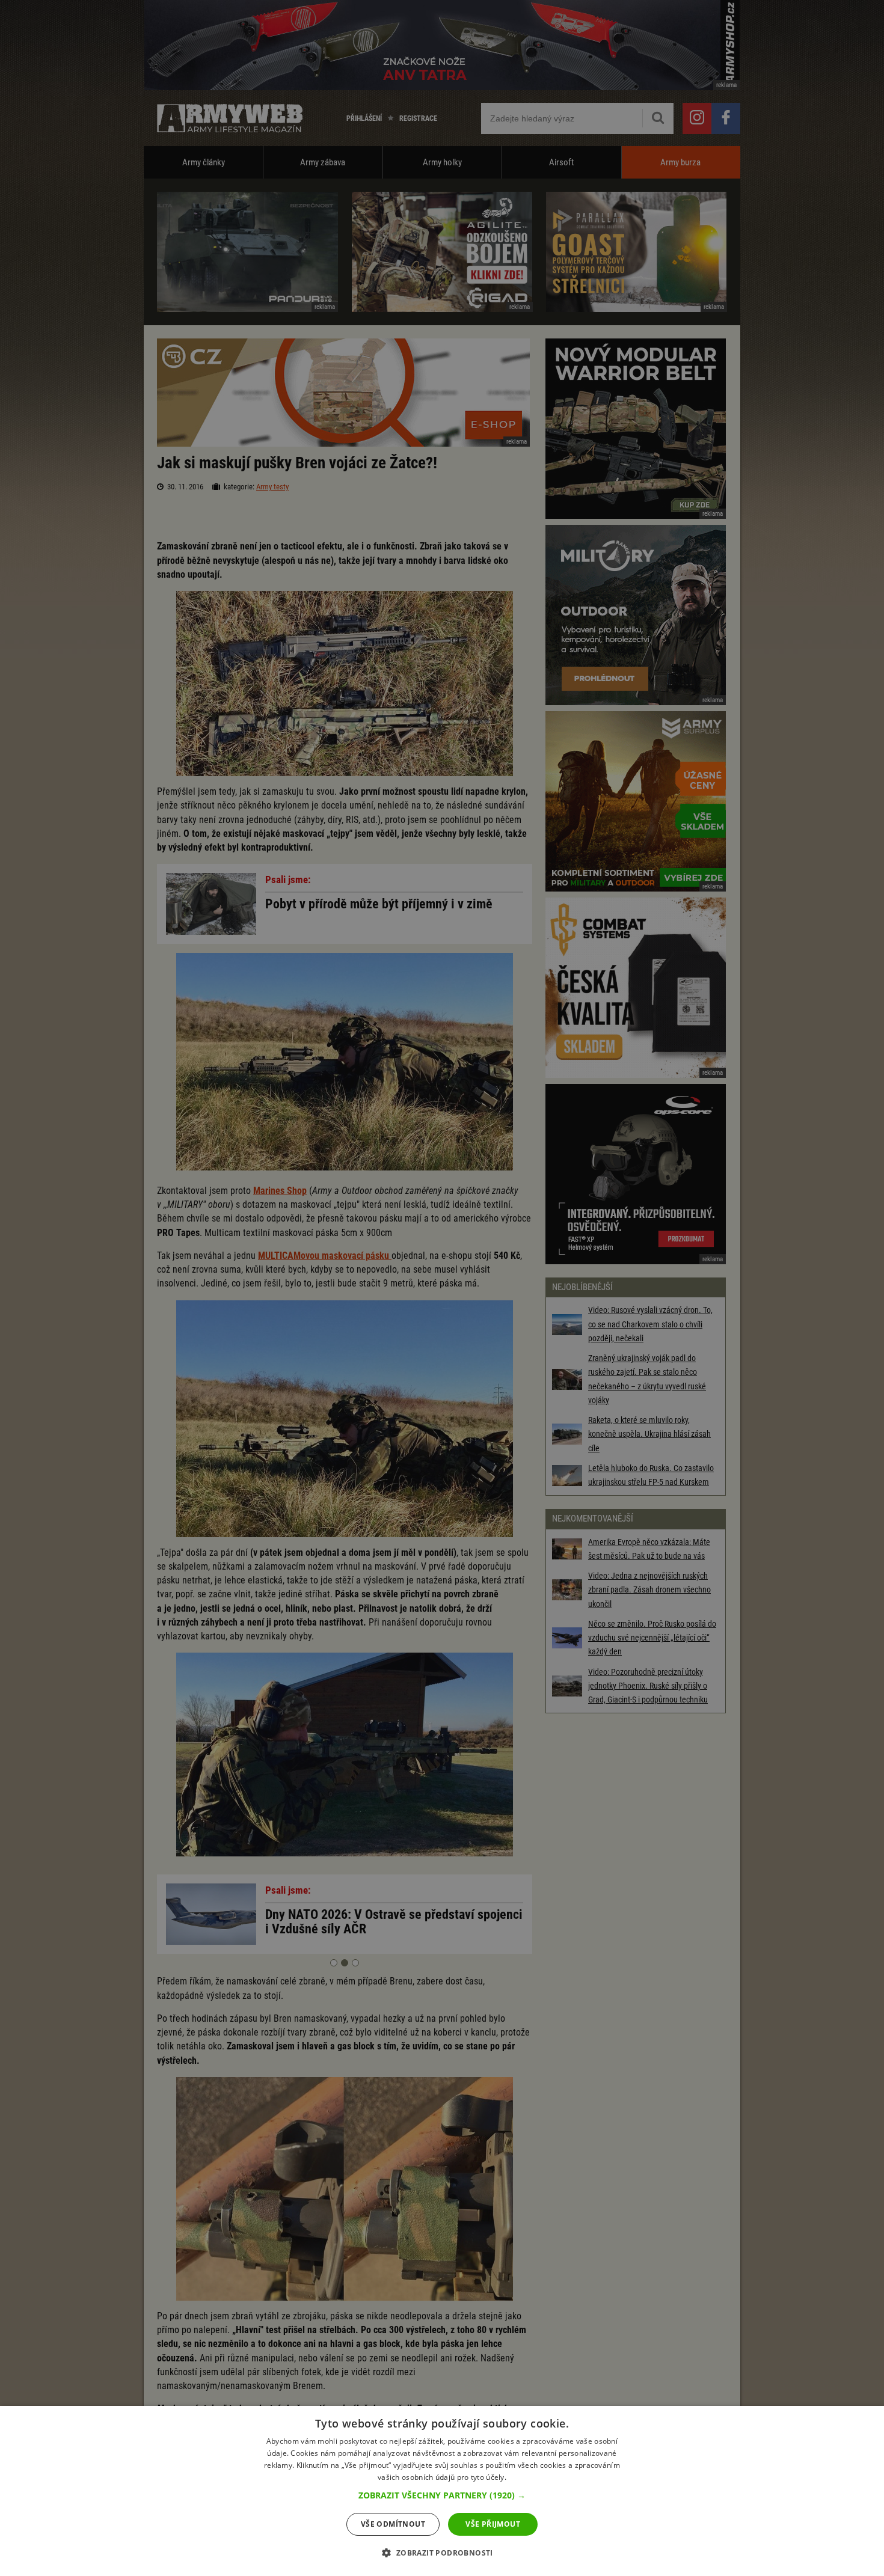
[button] (442, 2495)
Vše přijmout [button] (493, 2524)
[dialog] (442, 2491)
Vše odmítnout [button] (393, 2524)
